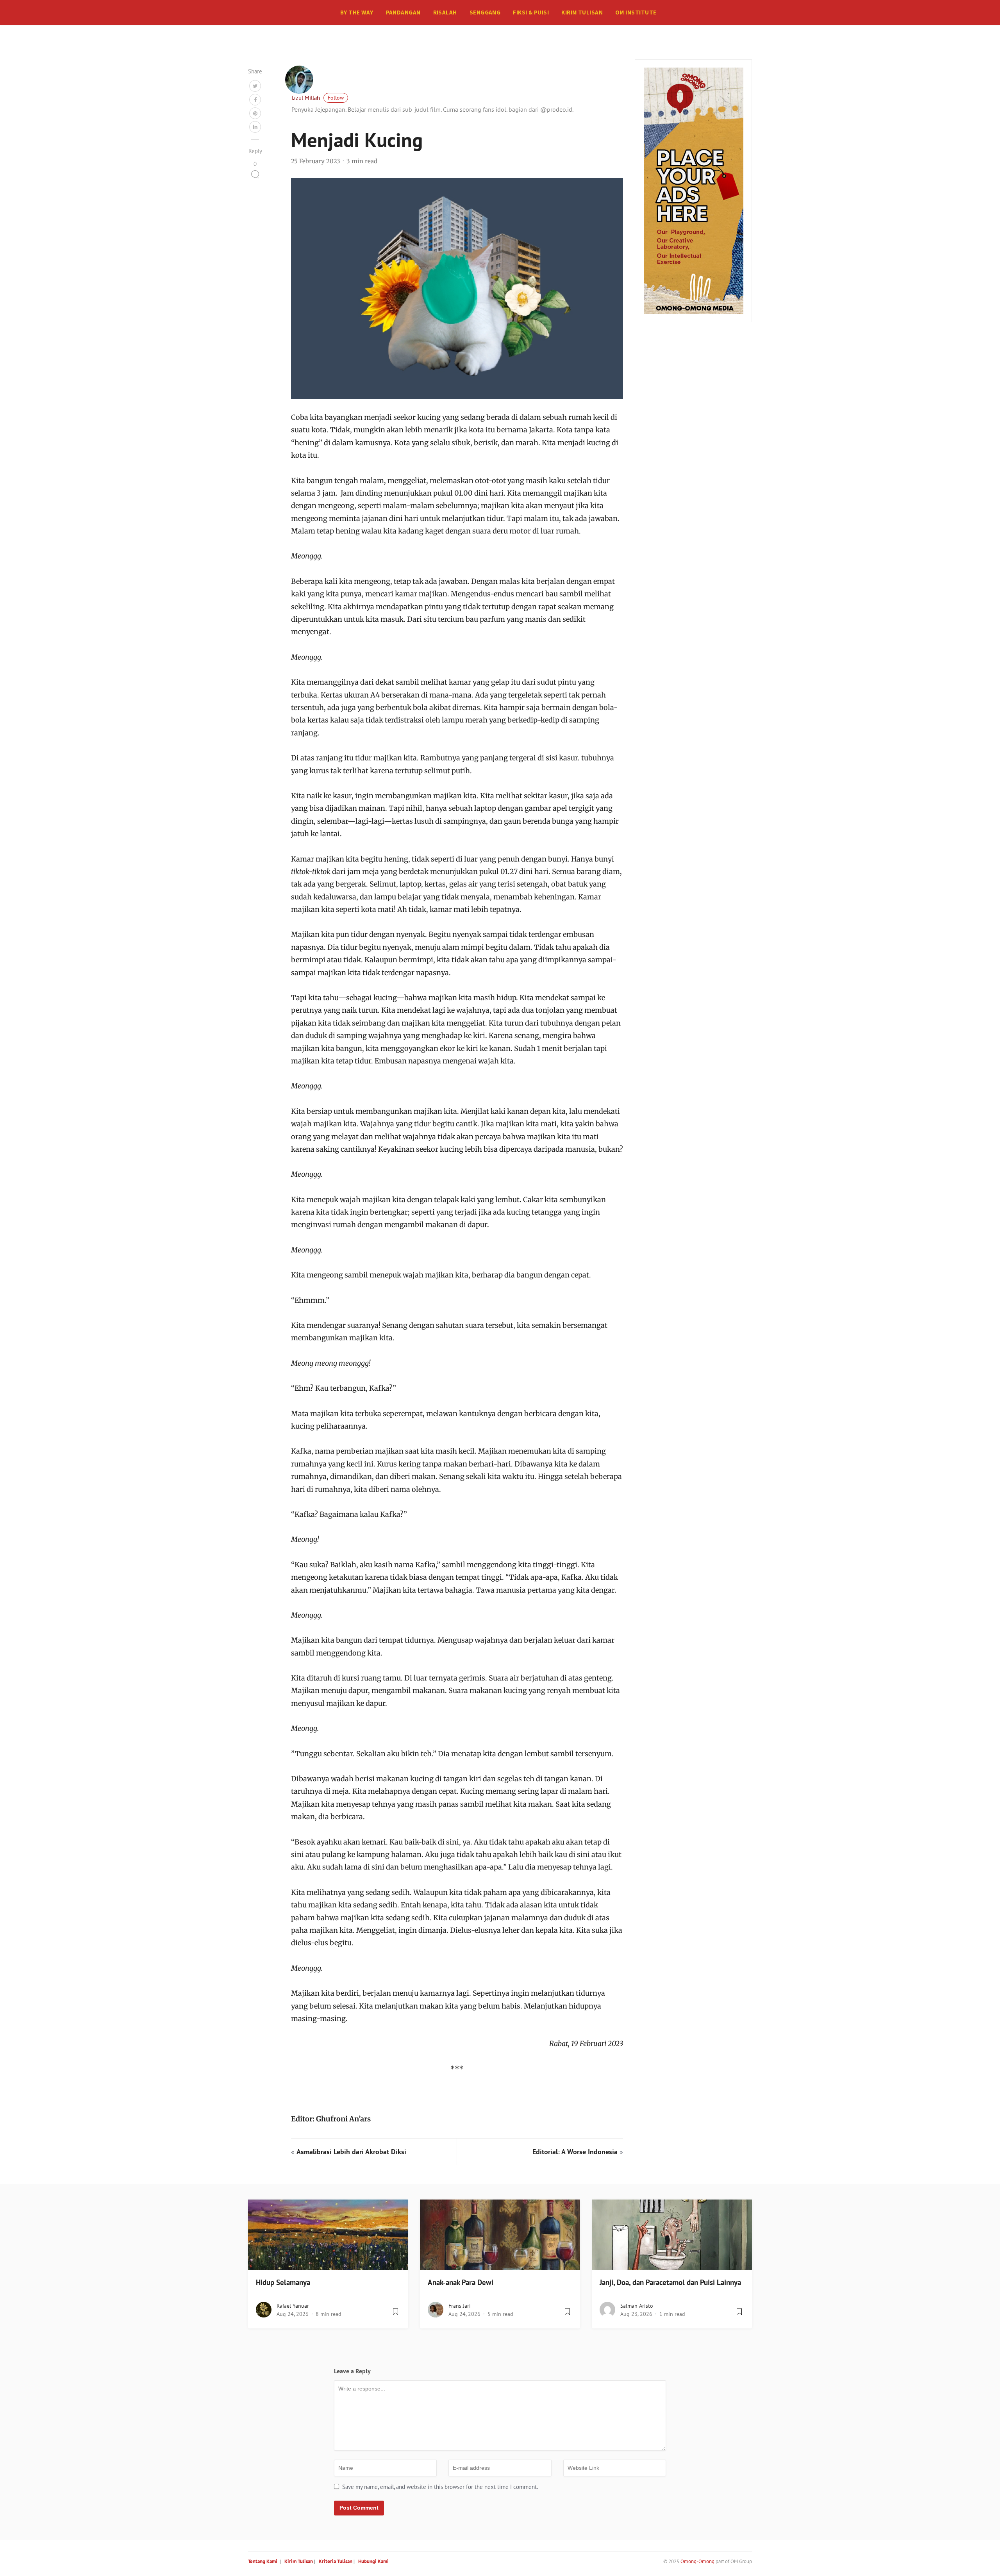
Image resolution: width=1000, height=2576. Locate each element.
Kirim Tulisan (582, 12)
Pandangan (403, 12)
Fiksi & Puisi (531, 12)
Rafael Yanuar (293, 2306)
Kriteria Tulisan (336, 2561)
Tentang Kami (263, 2561)
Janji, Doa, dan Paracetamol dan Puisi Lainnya (670, 2282)
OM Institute (636, 12)
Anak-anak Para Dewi (461, 2282)
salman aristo (637, 2306)
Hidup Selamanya (283, 2282)
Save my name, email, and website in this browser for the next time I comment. (440, 2487)
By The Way (357, 12)
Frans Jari (460, 2306)
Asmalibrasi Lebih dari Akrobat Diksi (351, 2152)
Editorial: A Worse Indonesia (575, 2152)
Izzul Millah (306, 98)
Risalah (445, 12)
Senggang (485, 12)
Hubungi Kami (373, 2561)
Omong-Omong (697, 2561)
